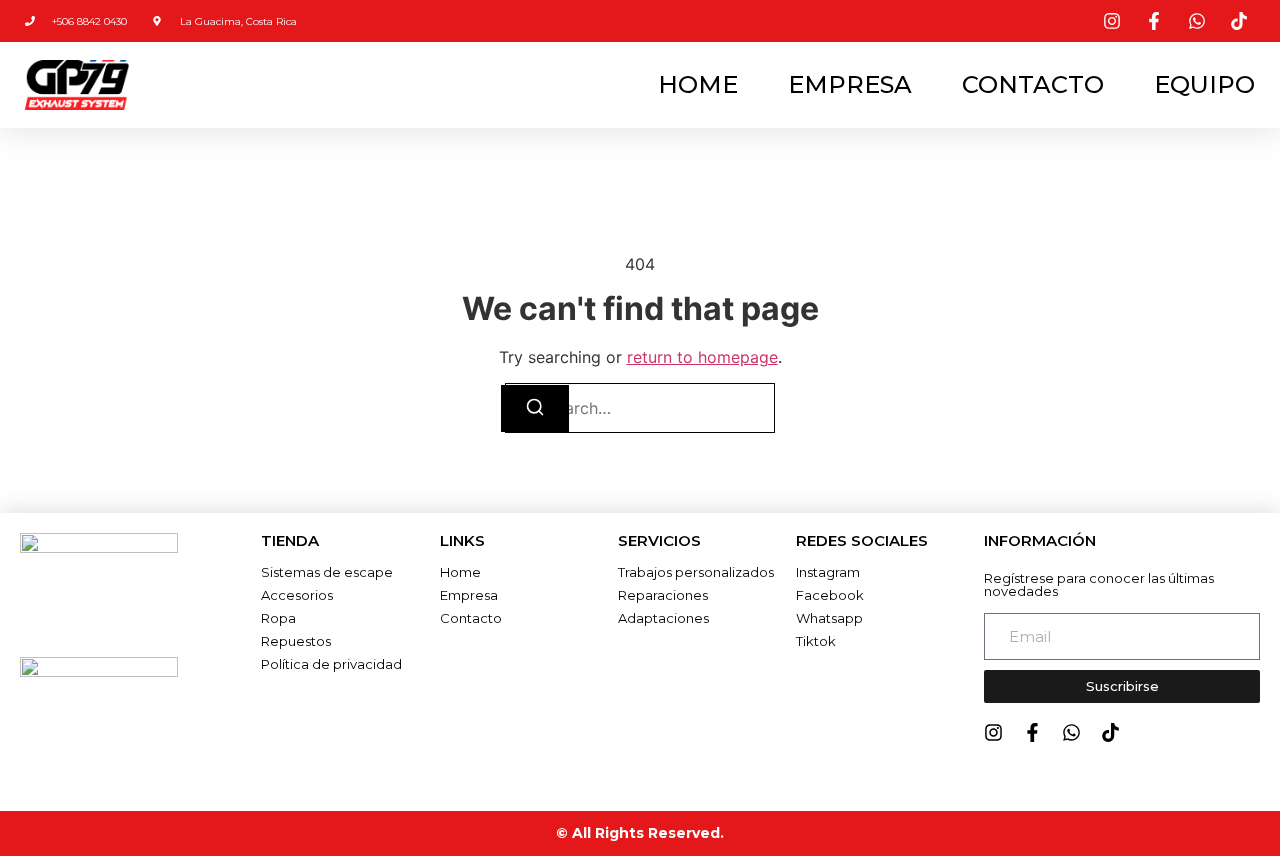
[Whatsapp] (1071, 732)
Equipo (1204, 84)
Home (698, 84)
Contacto (1033, 84)
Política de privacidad (331, 664)
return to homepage (702, 357)
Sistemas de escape (327, 572)
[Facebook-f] (1032, 732)
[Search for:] (640, 408)
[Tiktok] (1110, 732)
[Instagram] (993, 732)
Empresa (850, 84)
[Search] (535, 408)
